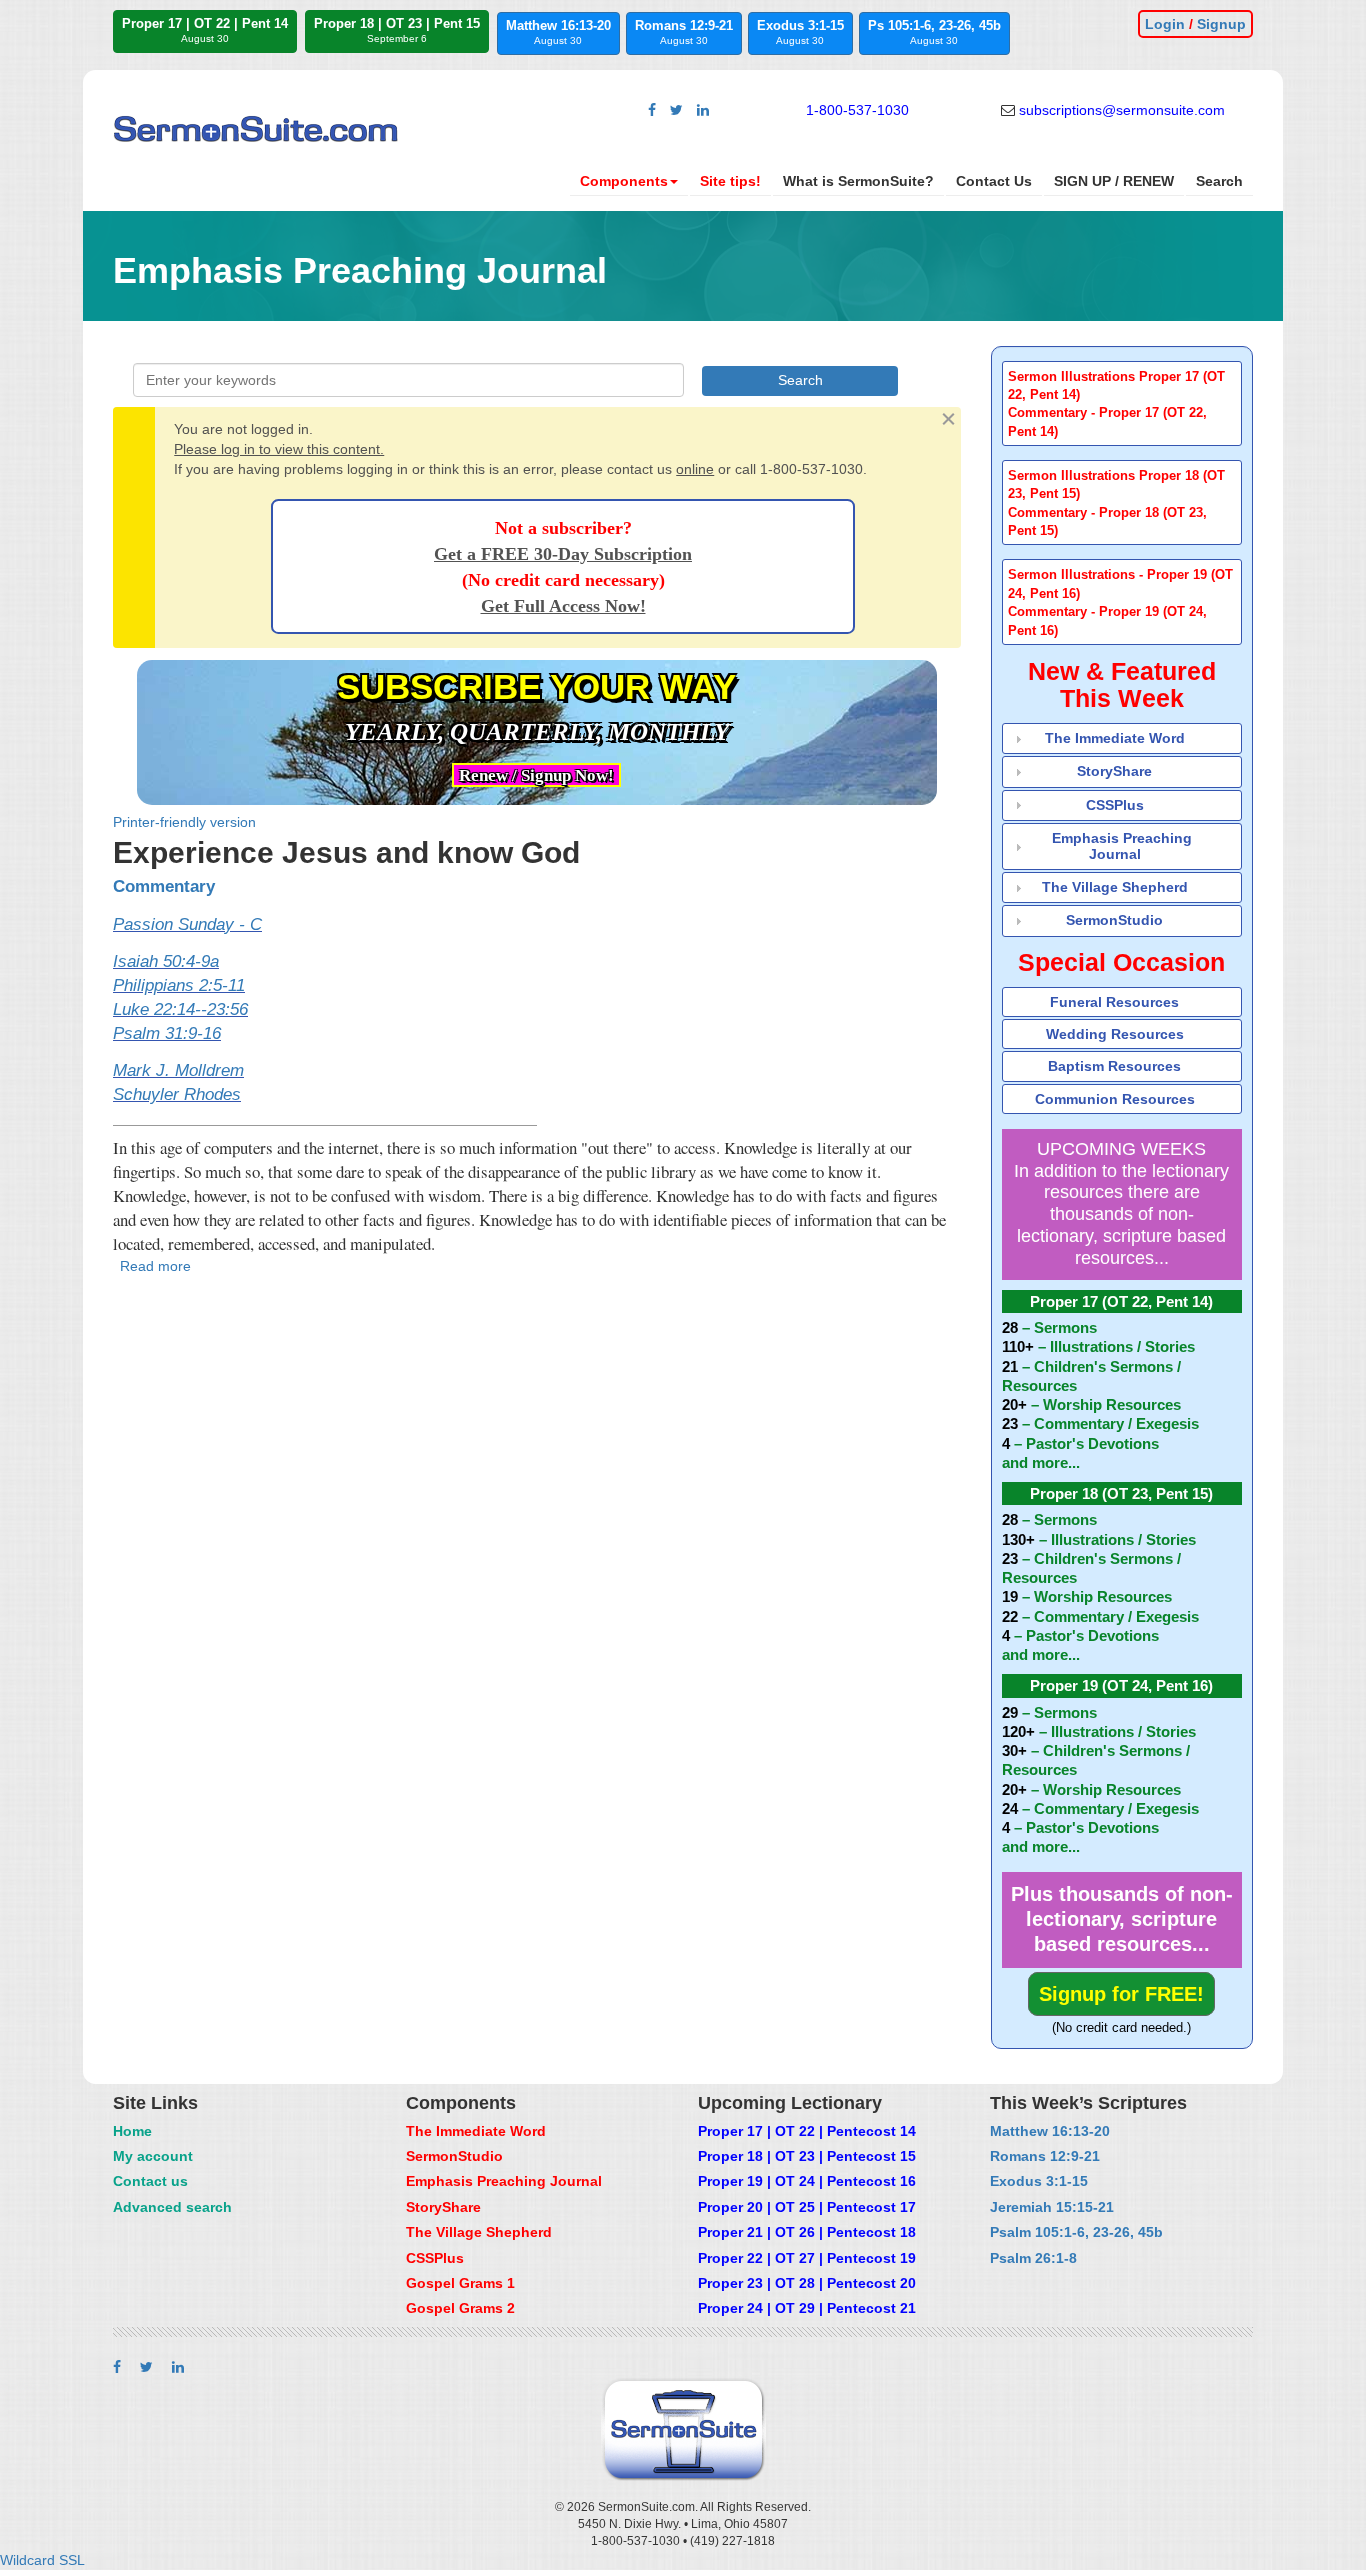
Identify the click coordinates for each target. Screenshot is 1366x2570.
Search (1219, 181)
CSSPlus (1115, 805)
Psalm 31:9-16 (167, 1033)
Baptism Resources (1114, 1066)
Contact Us (994, 181)
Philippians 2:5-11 (179, 985)
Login (1165, 24)
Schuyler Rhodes (177, 1094)
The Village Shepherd (1115, 887)
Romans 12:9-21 (684, 32)
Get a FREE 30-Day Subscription (563, 554)
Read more (155, 1266)
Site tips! (730, 181)
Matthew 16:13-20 (558, 32)
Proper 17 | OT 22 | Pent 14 (205, 30)
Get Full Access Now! (563, 606)
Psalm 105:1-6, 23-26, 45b (1076, 2232)
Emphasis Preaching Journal (1122, 845)
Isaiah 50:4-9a (166, 961)
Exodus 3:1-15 (800, 32)
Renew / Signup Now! (536, 775)
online (695, 469)
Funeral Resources (1114, 1002)
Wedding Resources (1115, 1034)
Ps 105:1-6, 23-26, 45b (934, 32)
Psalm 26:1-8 (1033, 2258)
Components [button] (624, 181)
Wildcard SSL (42, 2560)
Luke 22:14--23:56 (180, 1009)
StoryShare (1114, 771)
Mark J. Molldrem (178, 1070)
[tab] (1122, 403)
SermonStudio (1114, 920)
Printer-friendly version (184, 822)
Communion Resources (1115, 1099)
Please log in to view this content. (279, 449)
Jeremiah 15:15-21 (1052, 2207)
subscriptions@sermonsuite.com (1122, 110)
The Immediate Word (1115, 738)
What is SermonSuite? (858, 181)
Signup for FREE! (1121, 1994)
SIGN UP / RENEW (1114, 181)
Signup (1221, 24)
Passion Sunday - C (187, 924)
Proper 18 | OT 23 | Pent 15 (397, 30)
